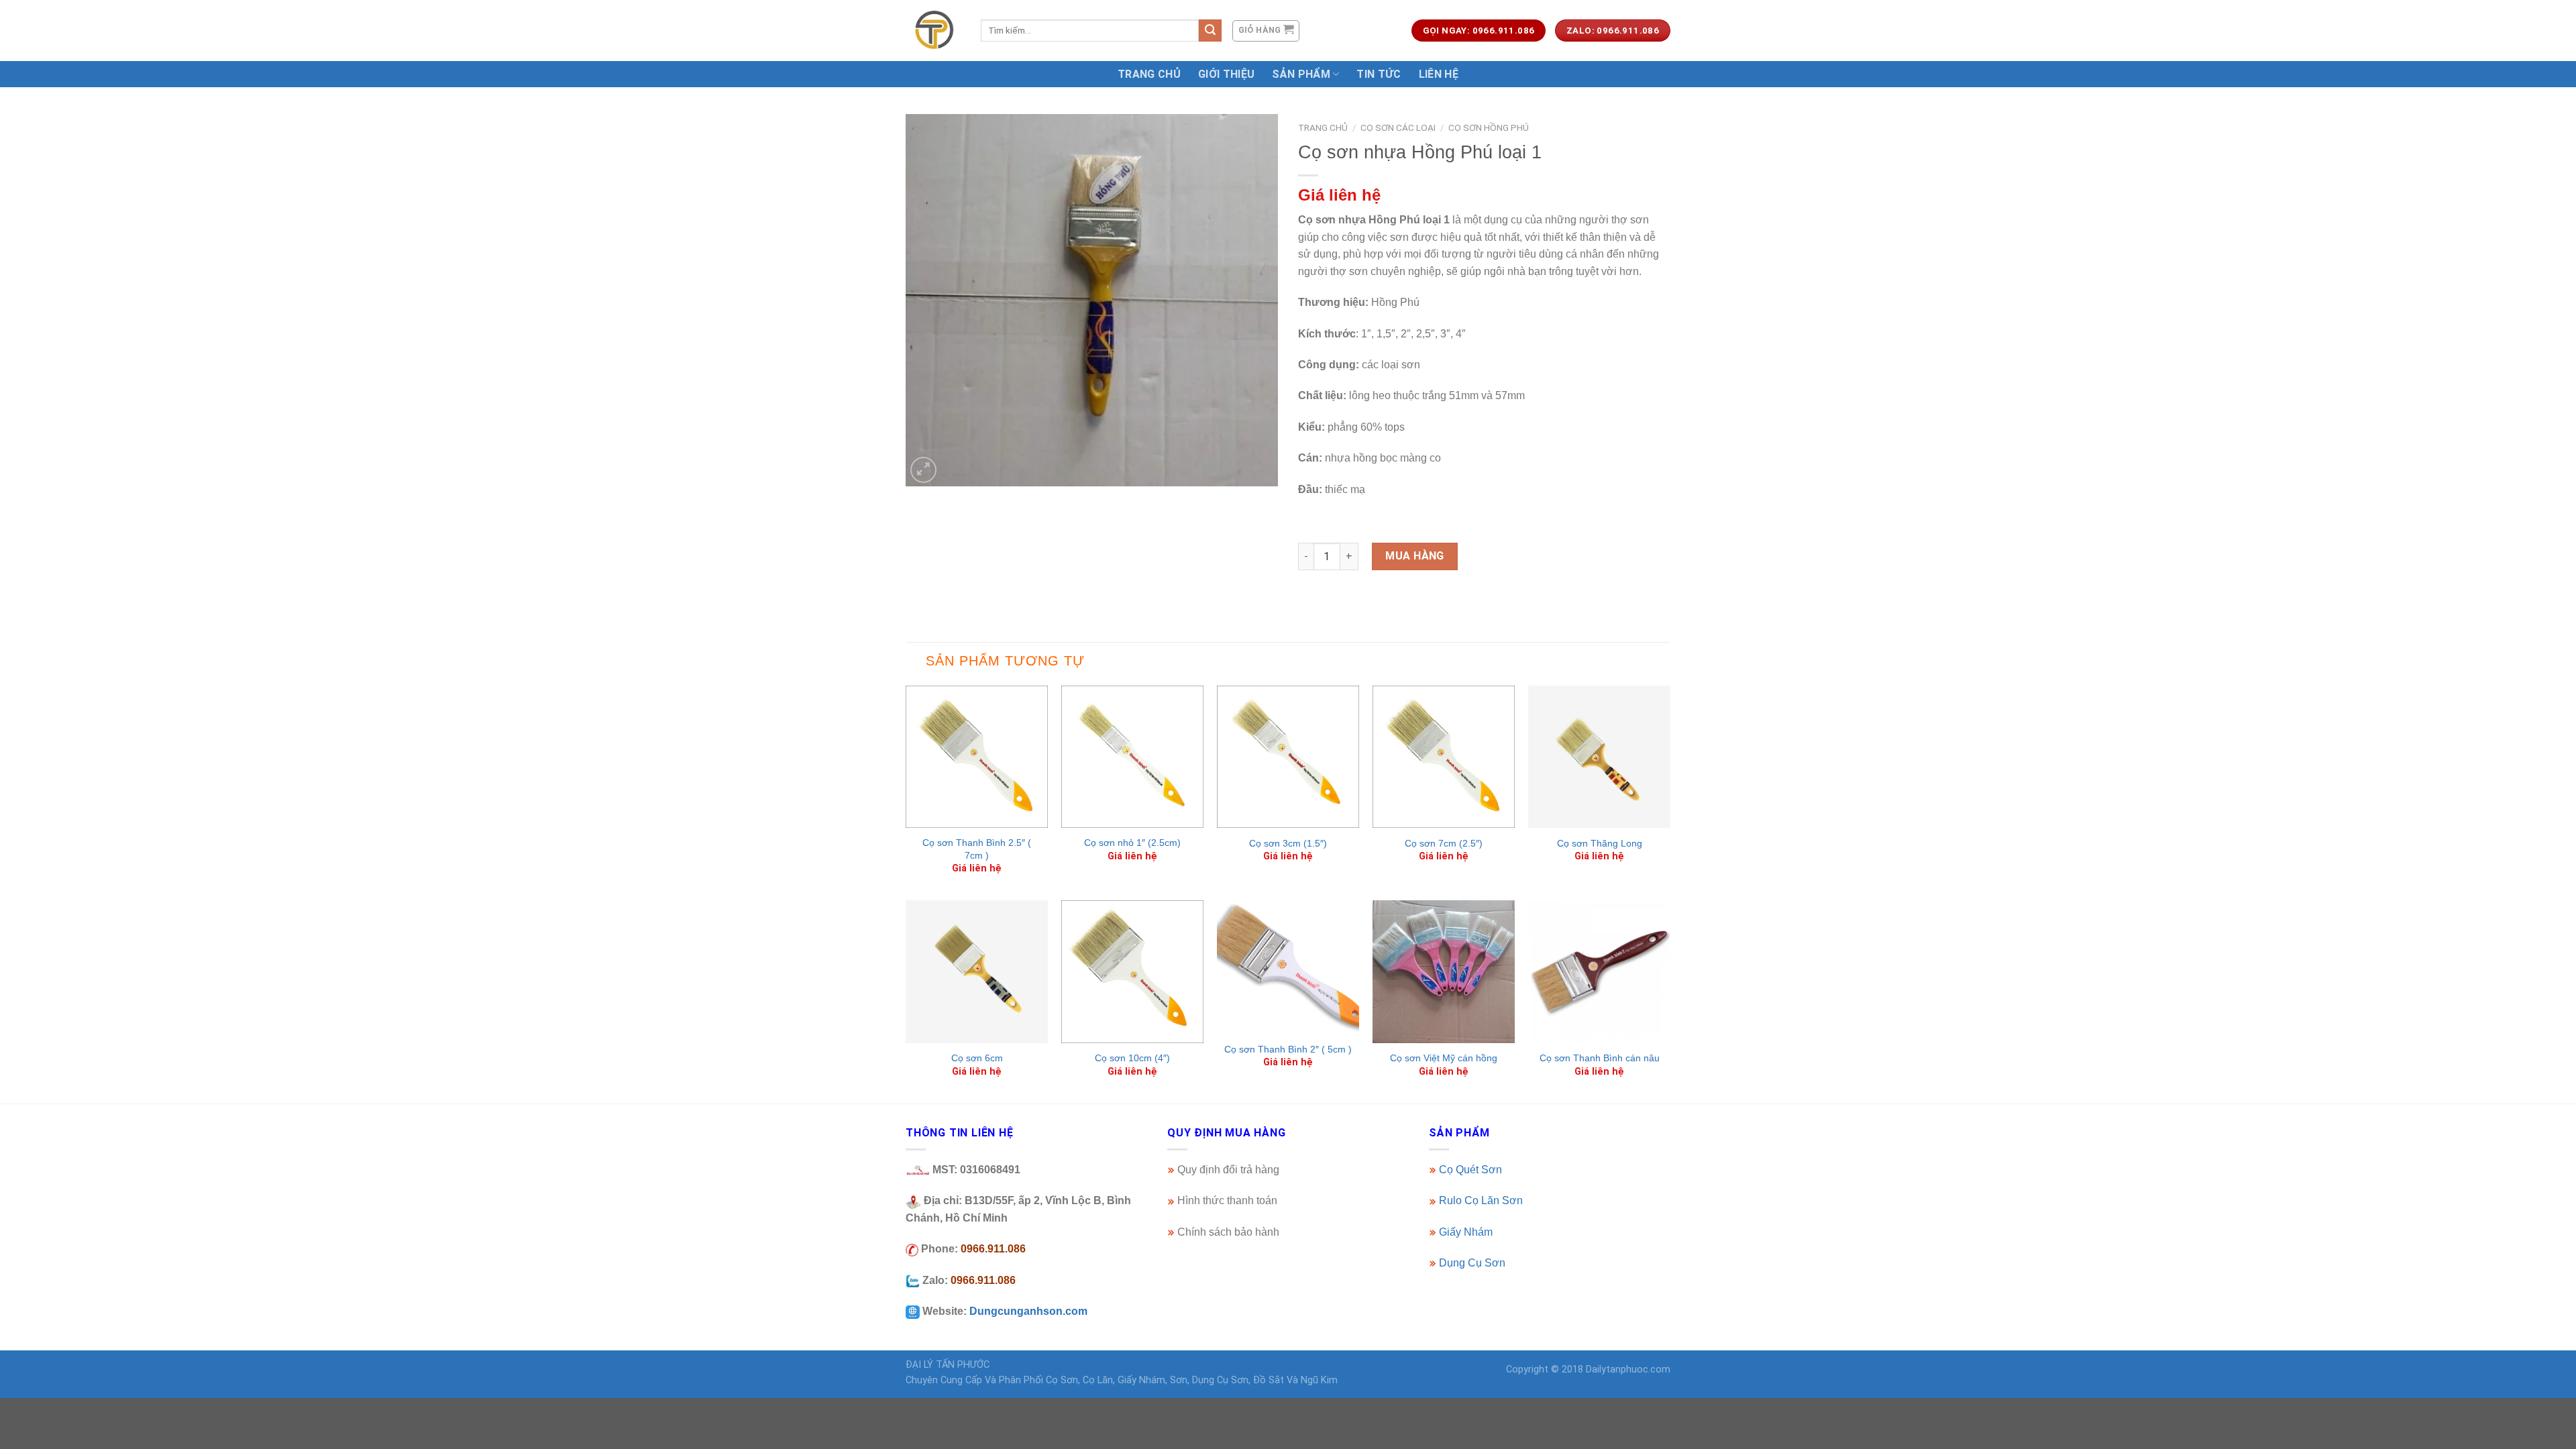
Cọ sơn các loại (1398, 127)
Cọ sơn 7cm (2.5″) (1444, 843)
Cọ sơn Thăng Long (1600, 843)
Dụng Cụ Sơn (1472, 1263)
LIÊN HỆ (1439, 74)
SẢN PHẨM (1301, 74)
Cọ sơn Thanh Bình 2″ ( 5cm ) (1288, 1049)
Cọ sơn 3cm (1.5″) (1288, 843)
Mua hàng (1415, 556)
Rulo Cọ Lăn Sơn (1481, 1200)
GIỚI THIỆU (1226, 74)
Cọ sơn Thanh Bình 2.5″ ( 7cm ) (977, 849)
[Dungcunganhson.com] (933, 30)
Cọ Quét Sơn (1470, 1170)
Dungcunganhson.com (1028, 1311)
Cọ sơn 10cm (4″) (1132, 1058)
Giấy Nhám (1466, 1232)
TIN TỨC (1379, 74)
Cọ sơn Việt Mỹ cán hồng (1444, 1058)
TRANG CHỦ (1149, 74)
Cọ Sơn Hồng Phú (1489, 127)
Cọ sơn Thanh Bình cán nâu (1600, 1058)
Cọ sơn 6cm (977, 1058)
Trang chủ (1323, 127)
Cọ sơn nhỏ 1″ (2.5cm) (1132, 843)
